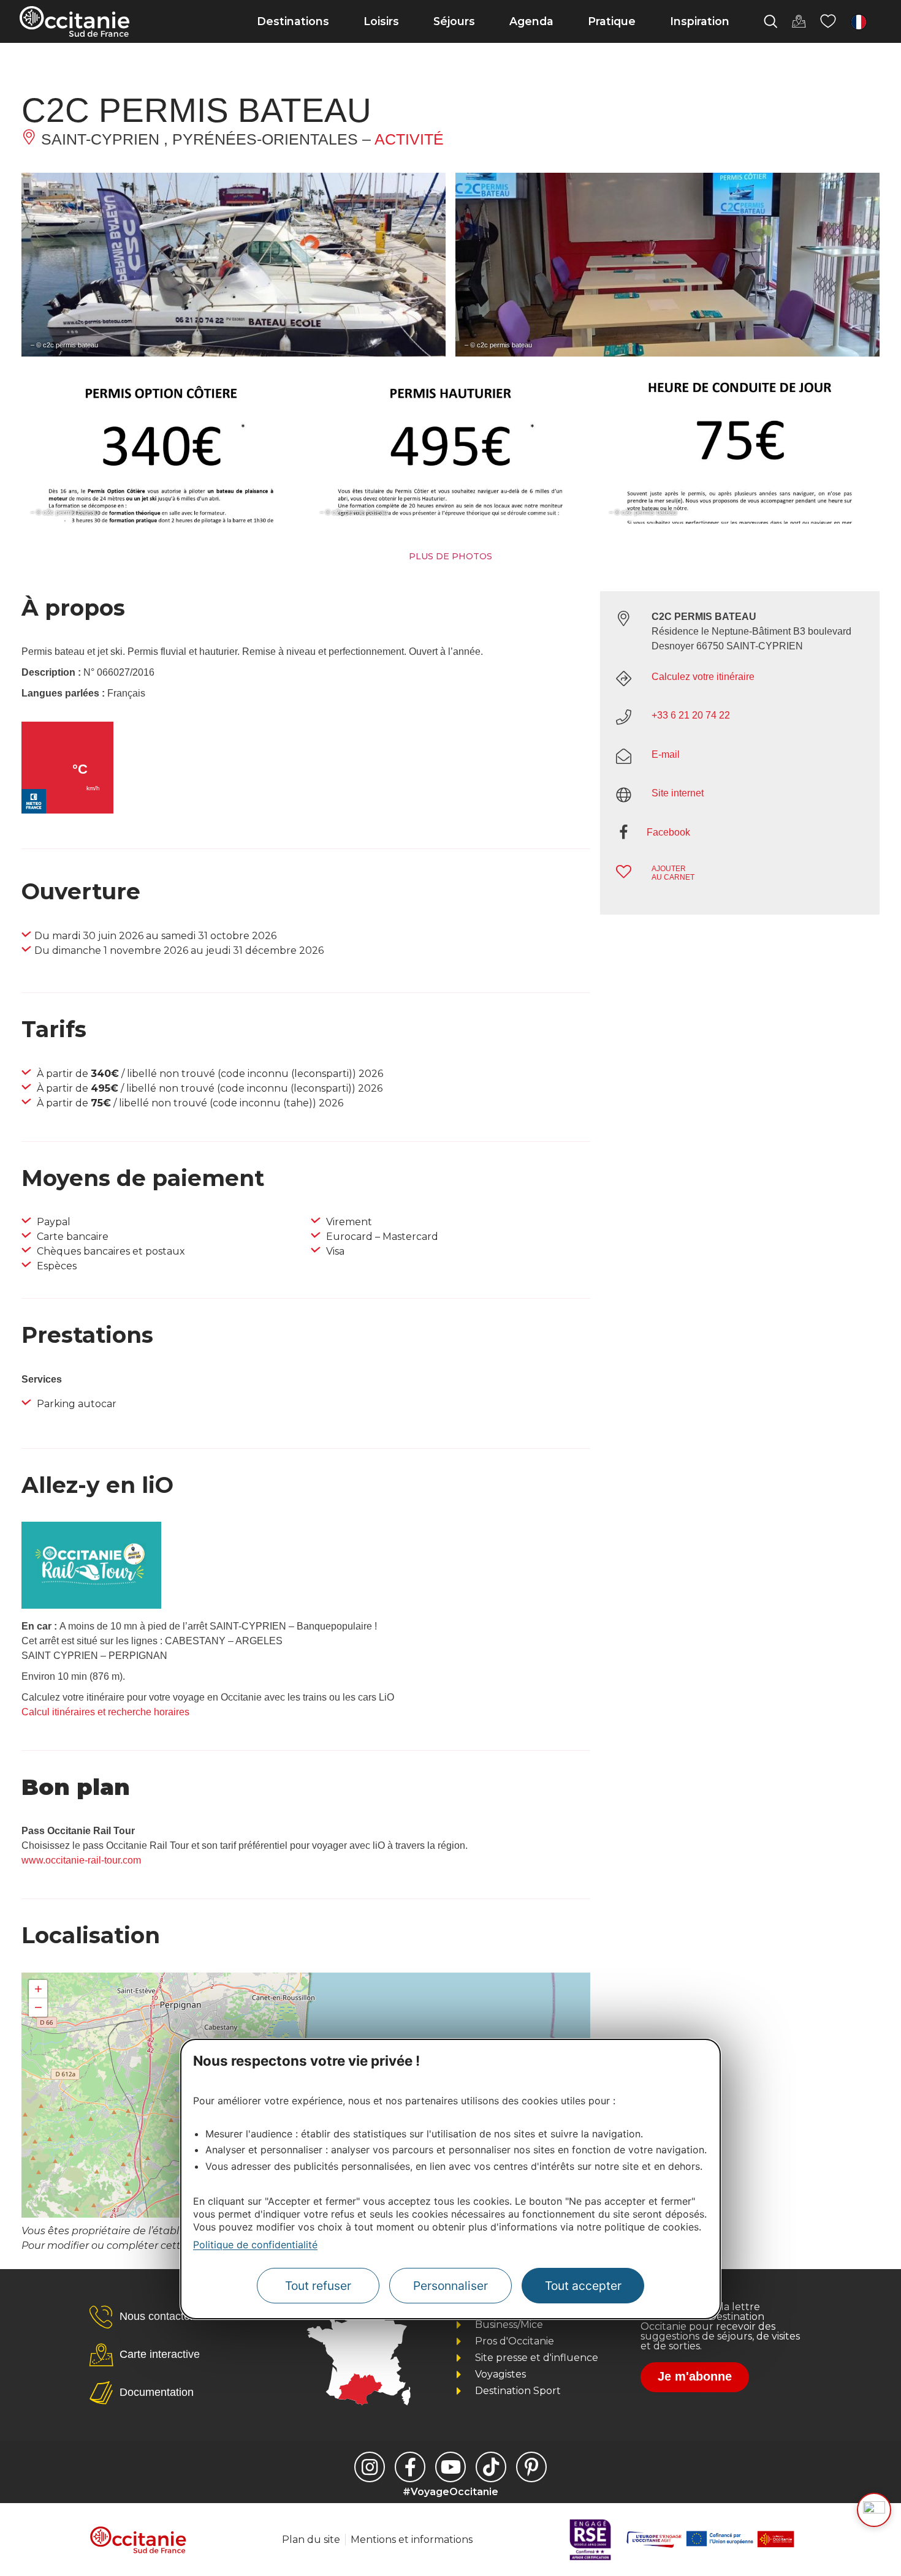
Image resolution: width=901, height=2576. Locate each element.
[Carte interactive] (799, 21)
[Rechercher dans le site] (770, 21)
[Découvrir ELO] (874, 2510)
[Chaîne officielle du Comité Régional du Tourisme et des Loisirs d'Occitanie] (450, 2467)
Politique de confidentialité (255, 2245)
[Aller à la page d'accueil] (74, 21)
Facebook (668, 832)
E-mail (666, 754)
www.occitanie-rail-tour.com (81, 1860)
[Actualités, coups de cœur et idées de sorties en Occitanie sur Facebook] (410, 2467)
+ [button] (38, 1989)
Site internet (678, 793)
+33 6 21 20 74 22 (691, 715)
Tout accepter (583, 2286)
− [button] (38, 2007)
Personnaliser (450, 2286)
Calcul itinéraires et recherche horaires (105, 1712)
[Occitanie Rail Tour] (91, 1605)
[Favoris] (828, 21)
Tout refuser (318, 2286)
